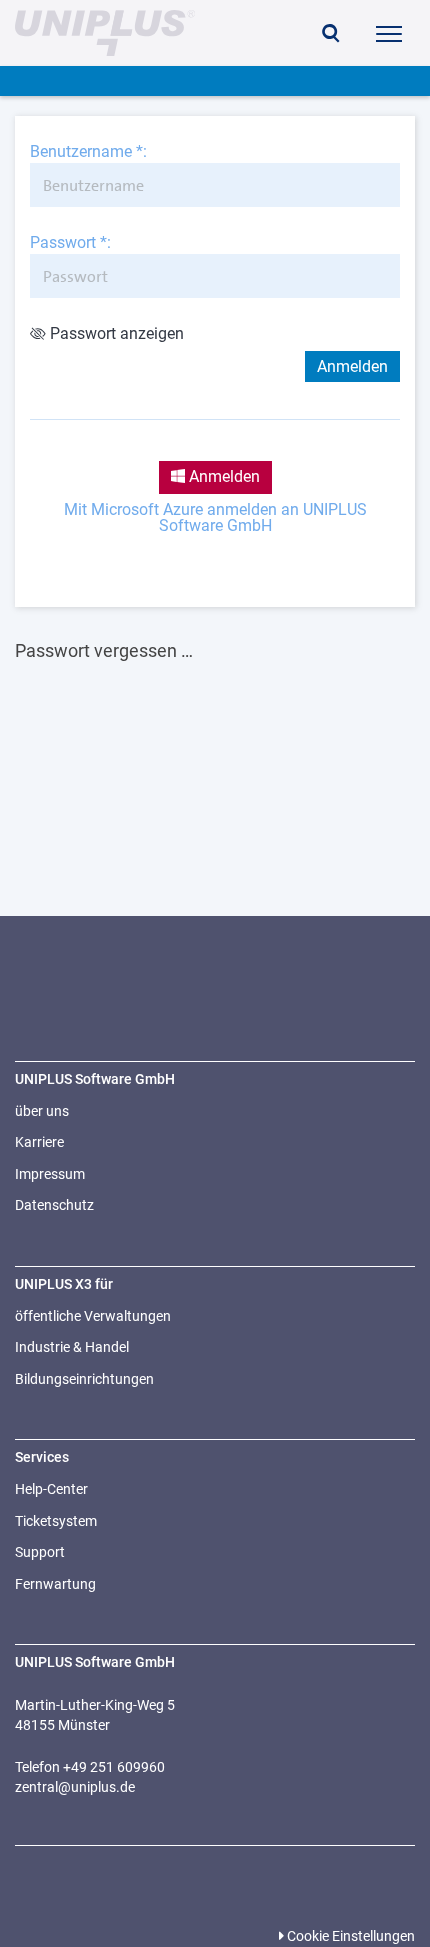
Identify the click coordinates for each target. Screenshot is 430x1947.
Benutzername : (88, 152)
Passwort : (70, 243)
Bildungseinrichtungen (84, 1379)
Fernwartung (55, 1584)
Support (40, 1552)
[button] (331, 35)
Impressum (50, 1174)
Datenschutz (54, 1205)
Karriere (39, 1142)
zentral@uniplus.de (75, 1787)
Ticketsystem (56, 1521)
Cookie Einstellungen (349, 1936)
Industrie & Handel (72, 1347)
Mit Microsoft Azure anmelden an (215, 518)
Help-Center (51, 1489)
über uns (42, 1111)
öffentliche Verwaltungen (93, 1316)
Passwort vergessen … (104, 650)
